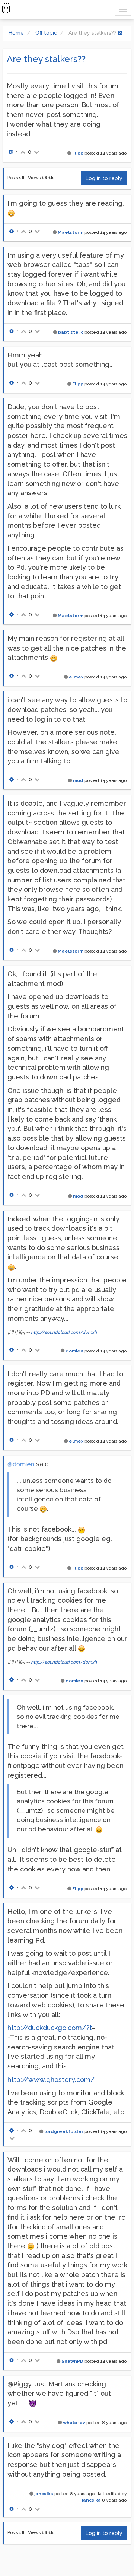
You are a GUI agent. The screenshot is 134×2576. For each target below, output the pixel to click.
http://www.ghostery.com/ (51, 2079)
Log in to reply (104, 178)
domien (74, 1351)
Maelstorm (71, 232)
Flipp (78, 153)
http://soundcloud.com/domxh (64, 1332)
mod (78, 780)
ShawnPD (72, 2361)
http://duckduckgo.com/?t (50, 2028)
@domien (21, 1464)
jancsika (44, 2494)
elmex (76, 677)
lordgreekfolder (64, 2131)
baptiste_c (71, 332)
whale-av (74, 2423)
